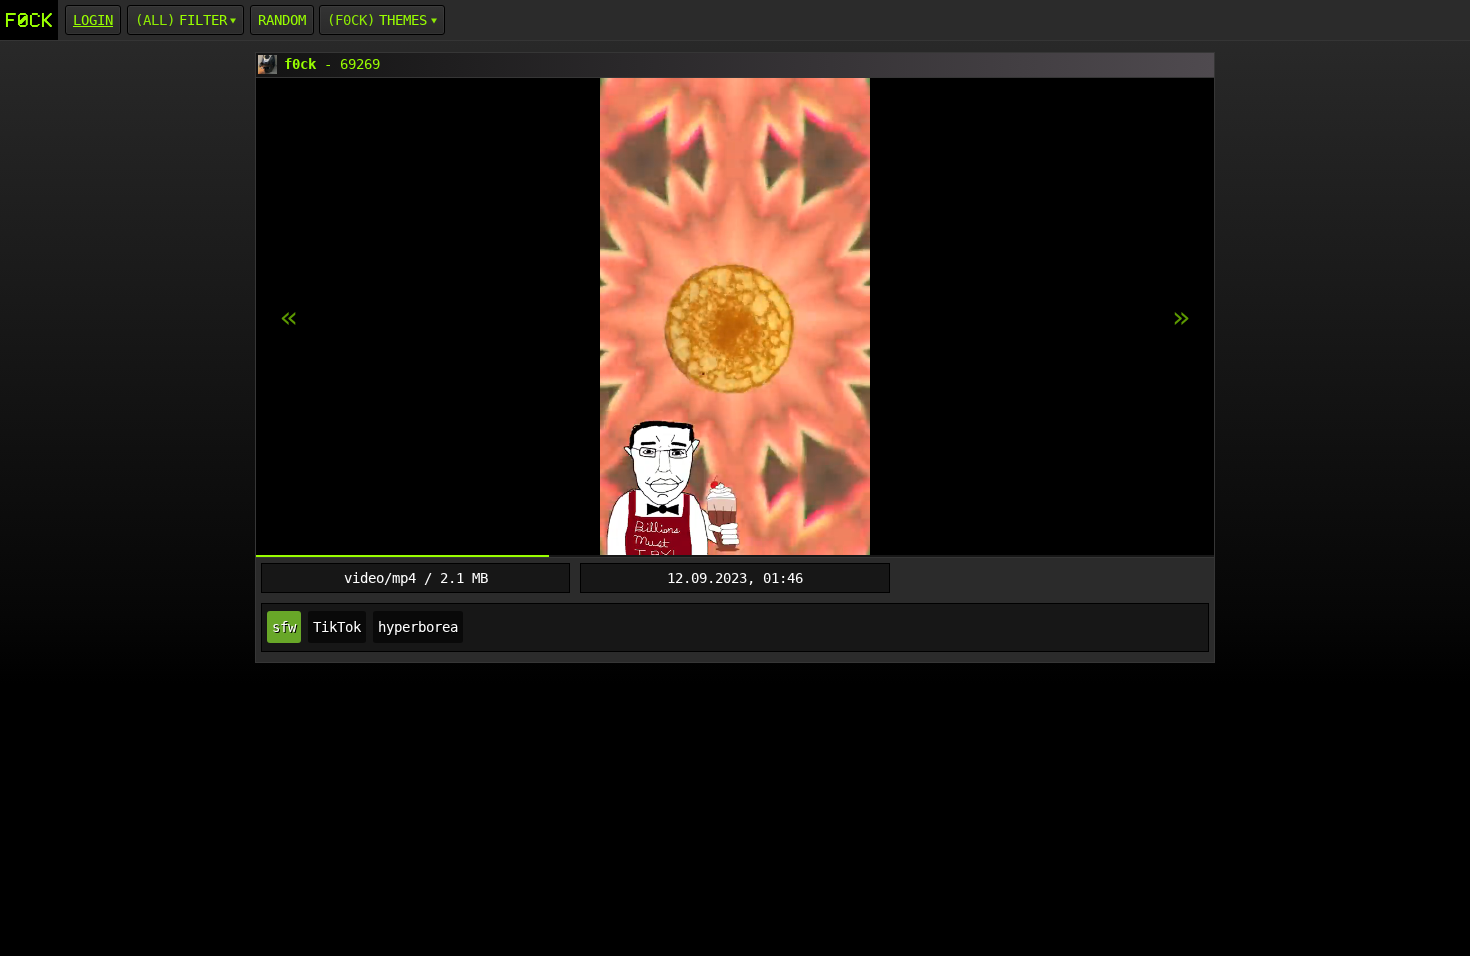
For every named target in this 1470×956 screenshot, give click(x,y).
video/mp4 (380, 578)
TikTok (337, 627)
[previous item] (1181, 318)
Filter (203, 20)
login (93, 20)
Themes (403, 20)
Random (282, 20)
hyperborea (418, 627)
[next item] (289, 318)
